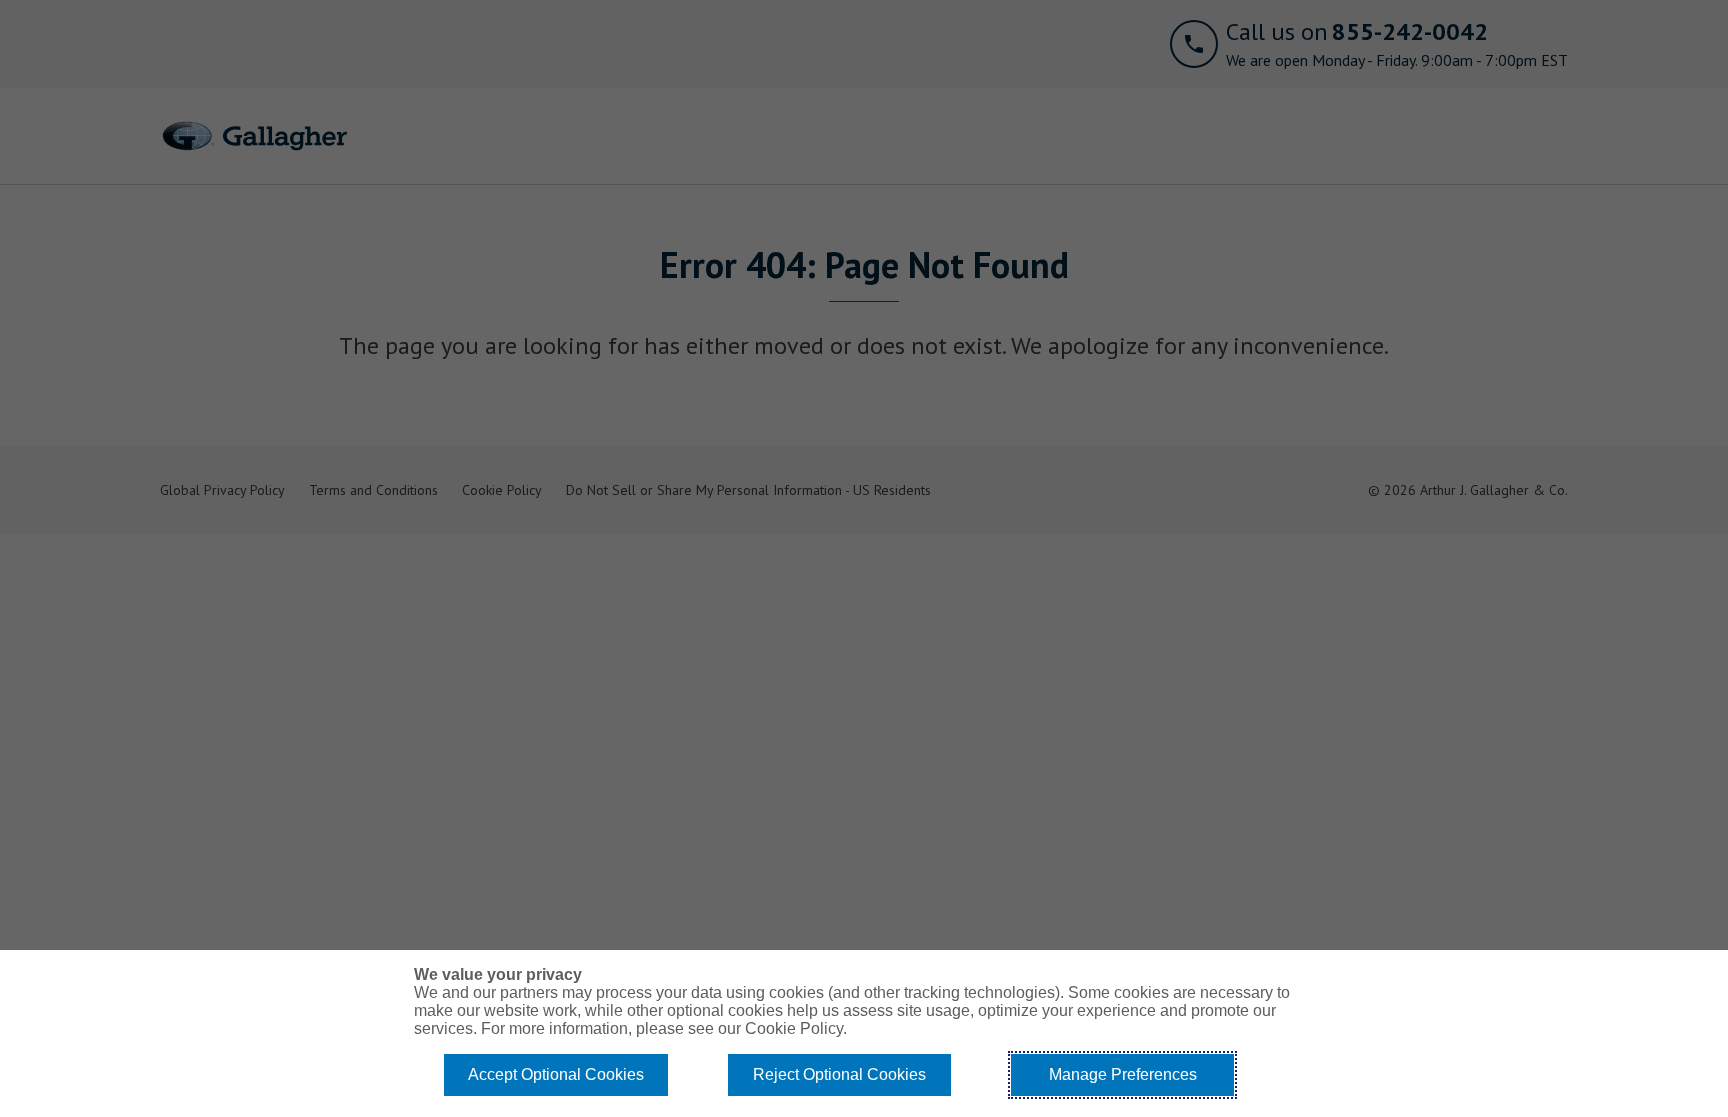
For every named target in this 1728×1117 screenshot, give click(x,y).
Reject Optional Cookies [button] (839, 1074)
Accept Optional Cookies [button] (556, 1074)
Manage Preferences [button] (1123, 1074)
